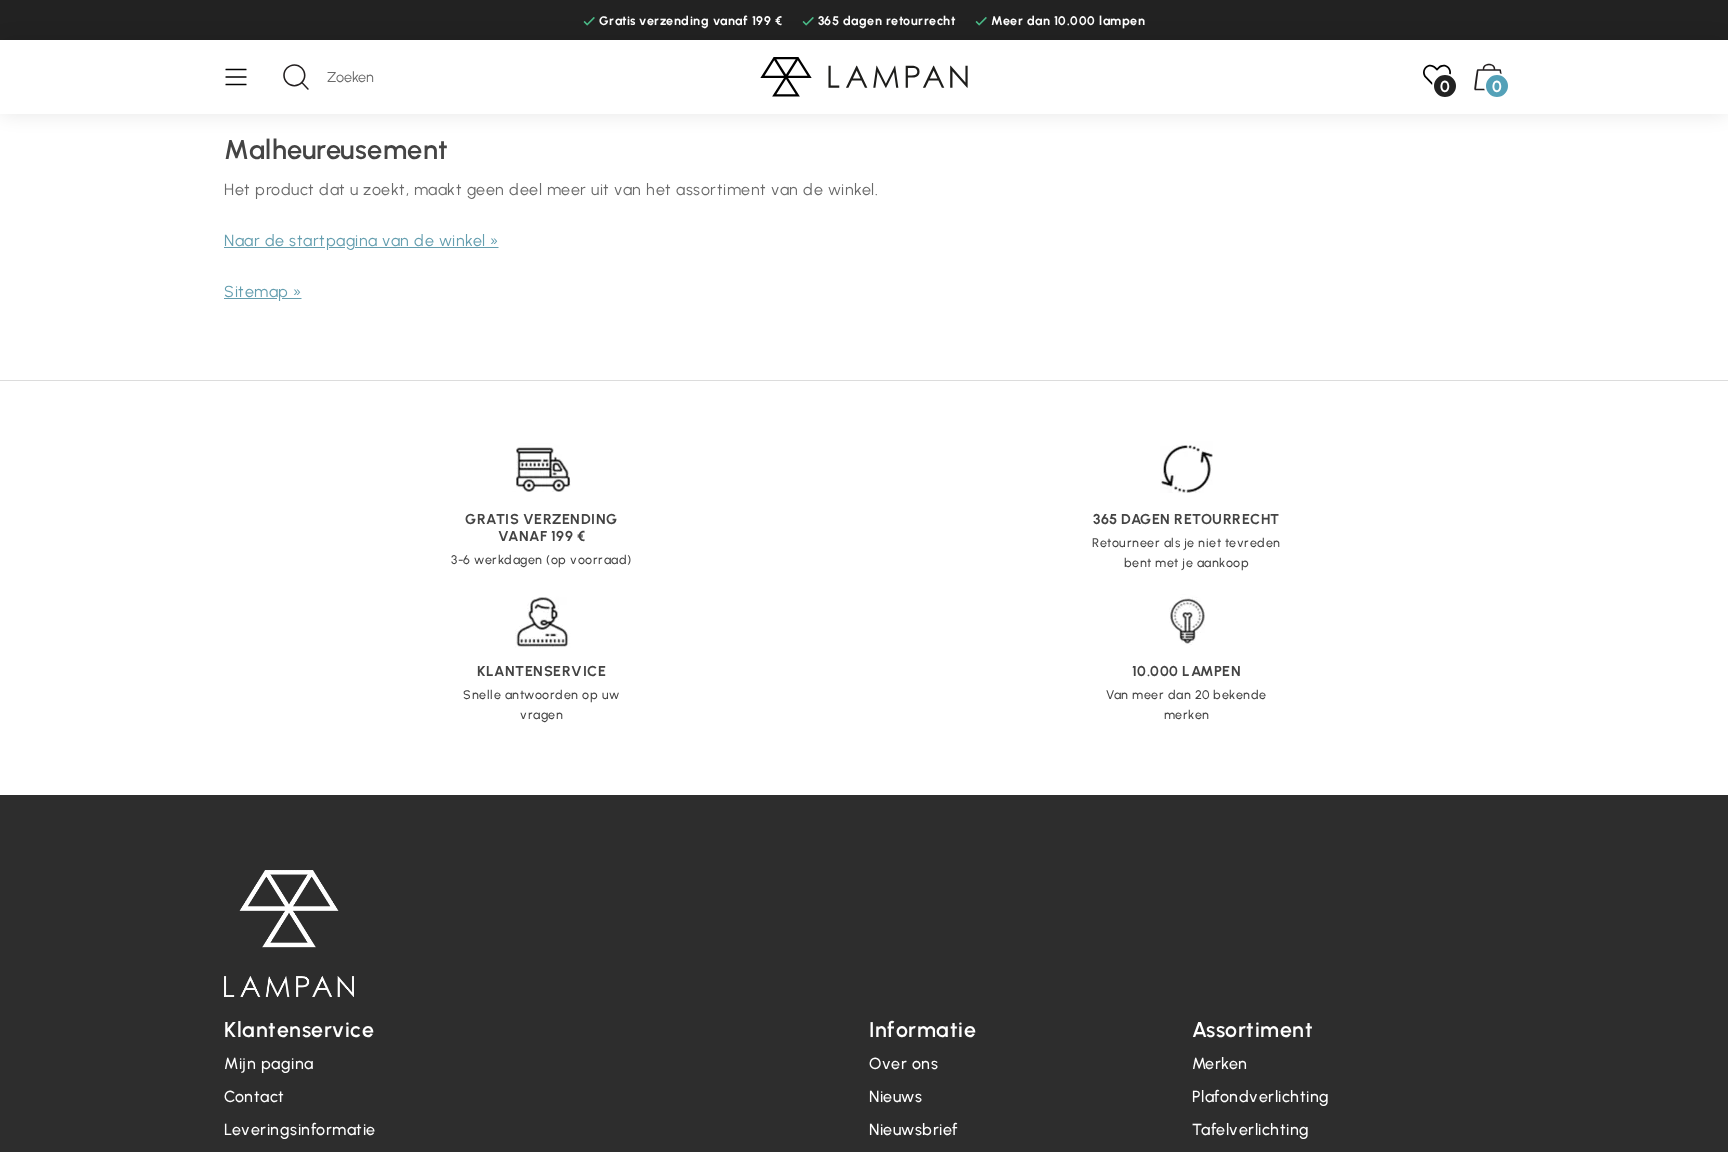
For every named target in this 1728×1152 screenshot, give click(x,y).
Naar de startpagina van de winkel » (361, 240)
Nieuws (895, 1096)
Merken (1220, 1063)
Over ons (903, 1063)
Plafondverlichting (1261, 1096)
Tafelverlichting (1251, 1129)
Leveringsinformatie (300, 1129)
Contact (254, 1096)
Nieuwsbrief (913, 1129)
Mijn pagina (269, 1063)
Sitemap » (263, 291)
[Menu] (246, 77)
